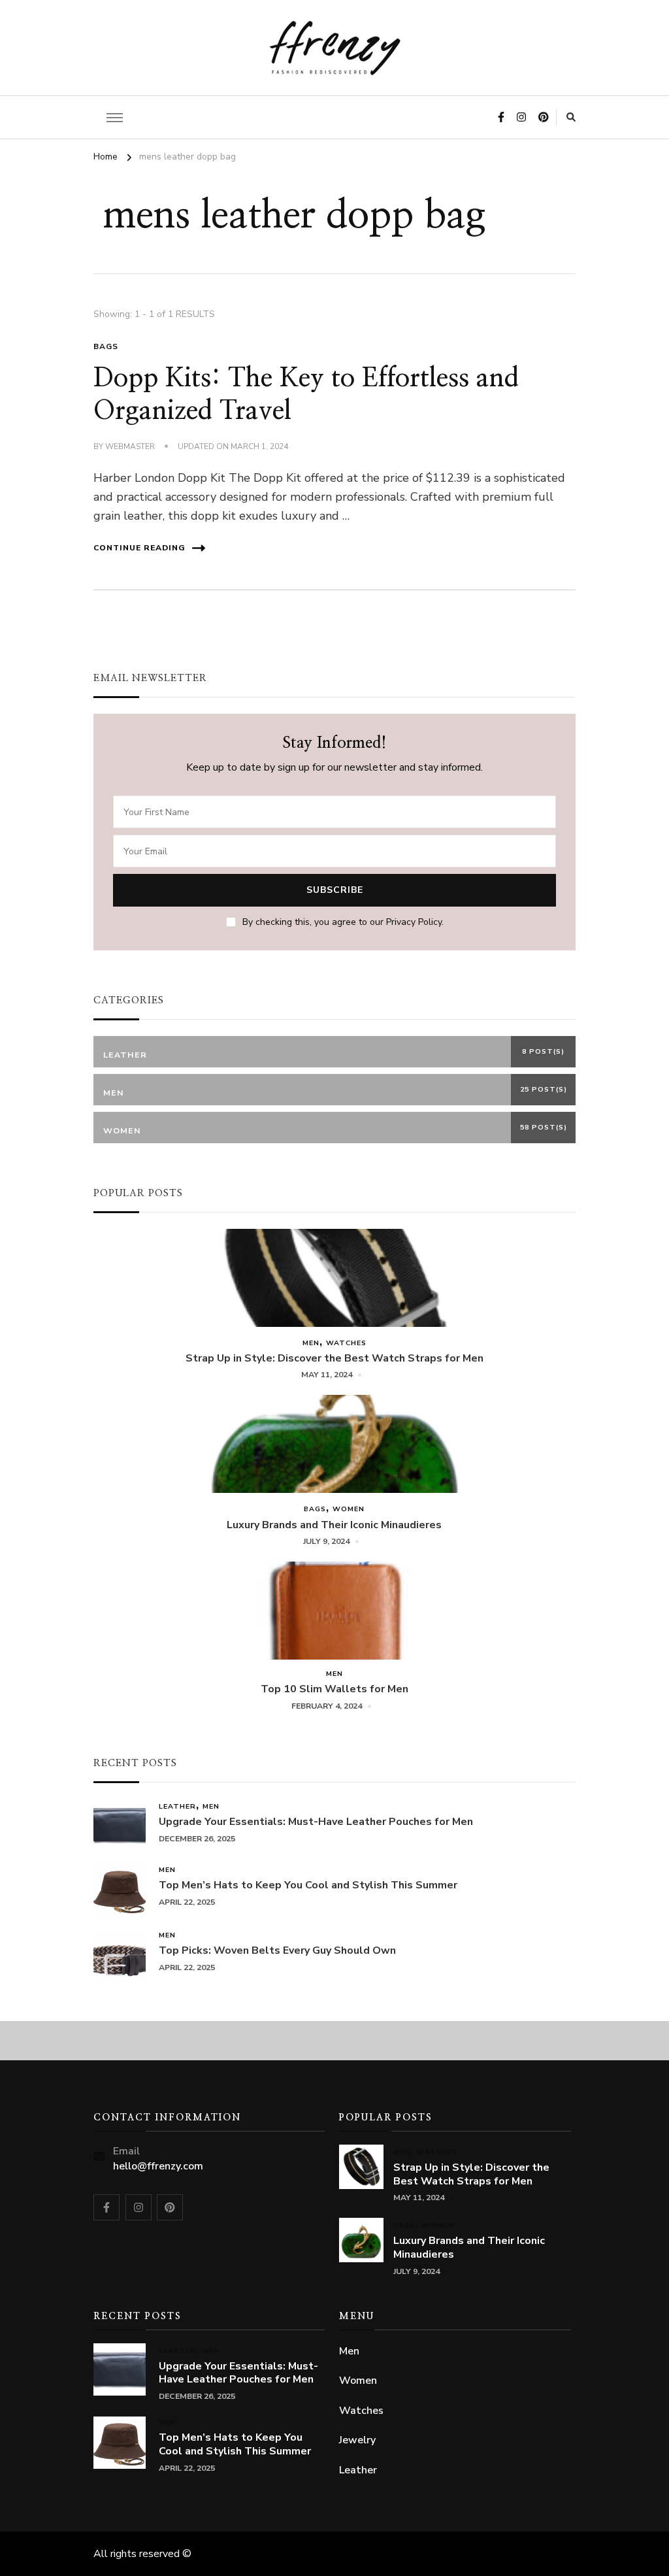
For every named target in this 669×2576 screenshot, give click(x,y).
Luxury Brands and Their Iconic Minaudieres (334, 1525)
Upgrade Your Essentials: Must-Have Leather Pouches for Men (316, 1822)
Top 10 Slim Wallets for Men (334, 1689)
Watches (346, 1343)
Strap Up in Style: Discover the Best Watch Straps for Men (334, 1359)
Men (311, 1343)
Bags (106, 346)
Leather (177, 1806)
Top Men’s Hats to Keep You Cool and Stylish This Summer (308, 1885)
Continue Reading (139, 548)
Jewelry (357, 2440)
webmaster (130, 446)
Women (349, 1509)
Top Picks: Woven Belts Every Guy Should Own (277, 1951)
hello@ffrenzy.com (158, 2166)
